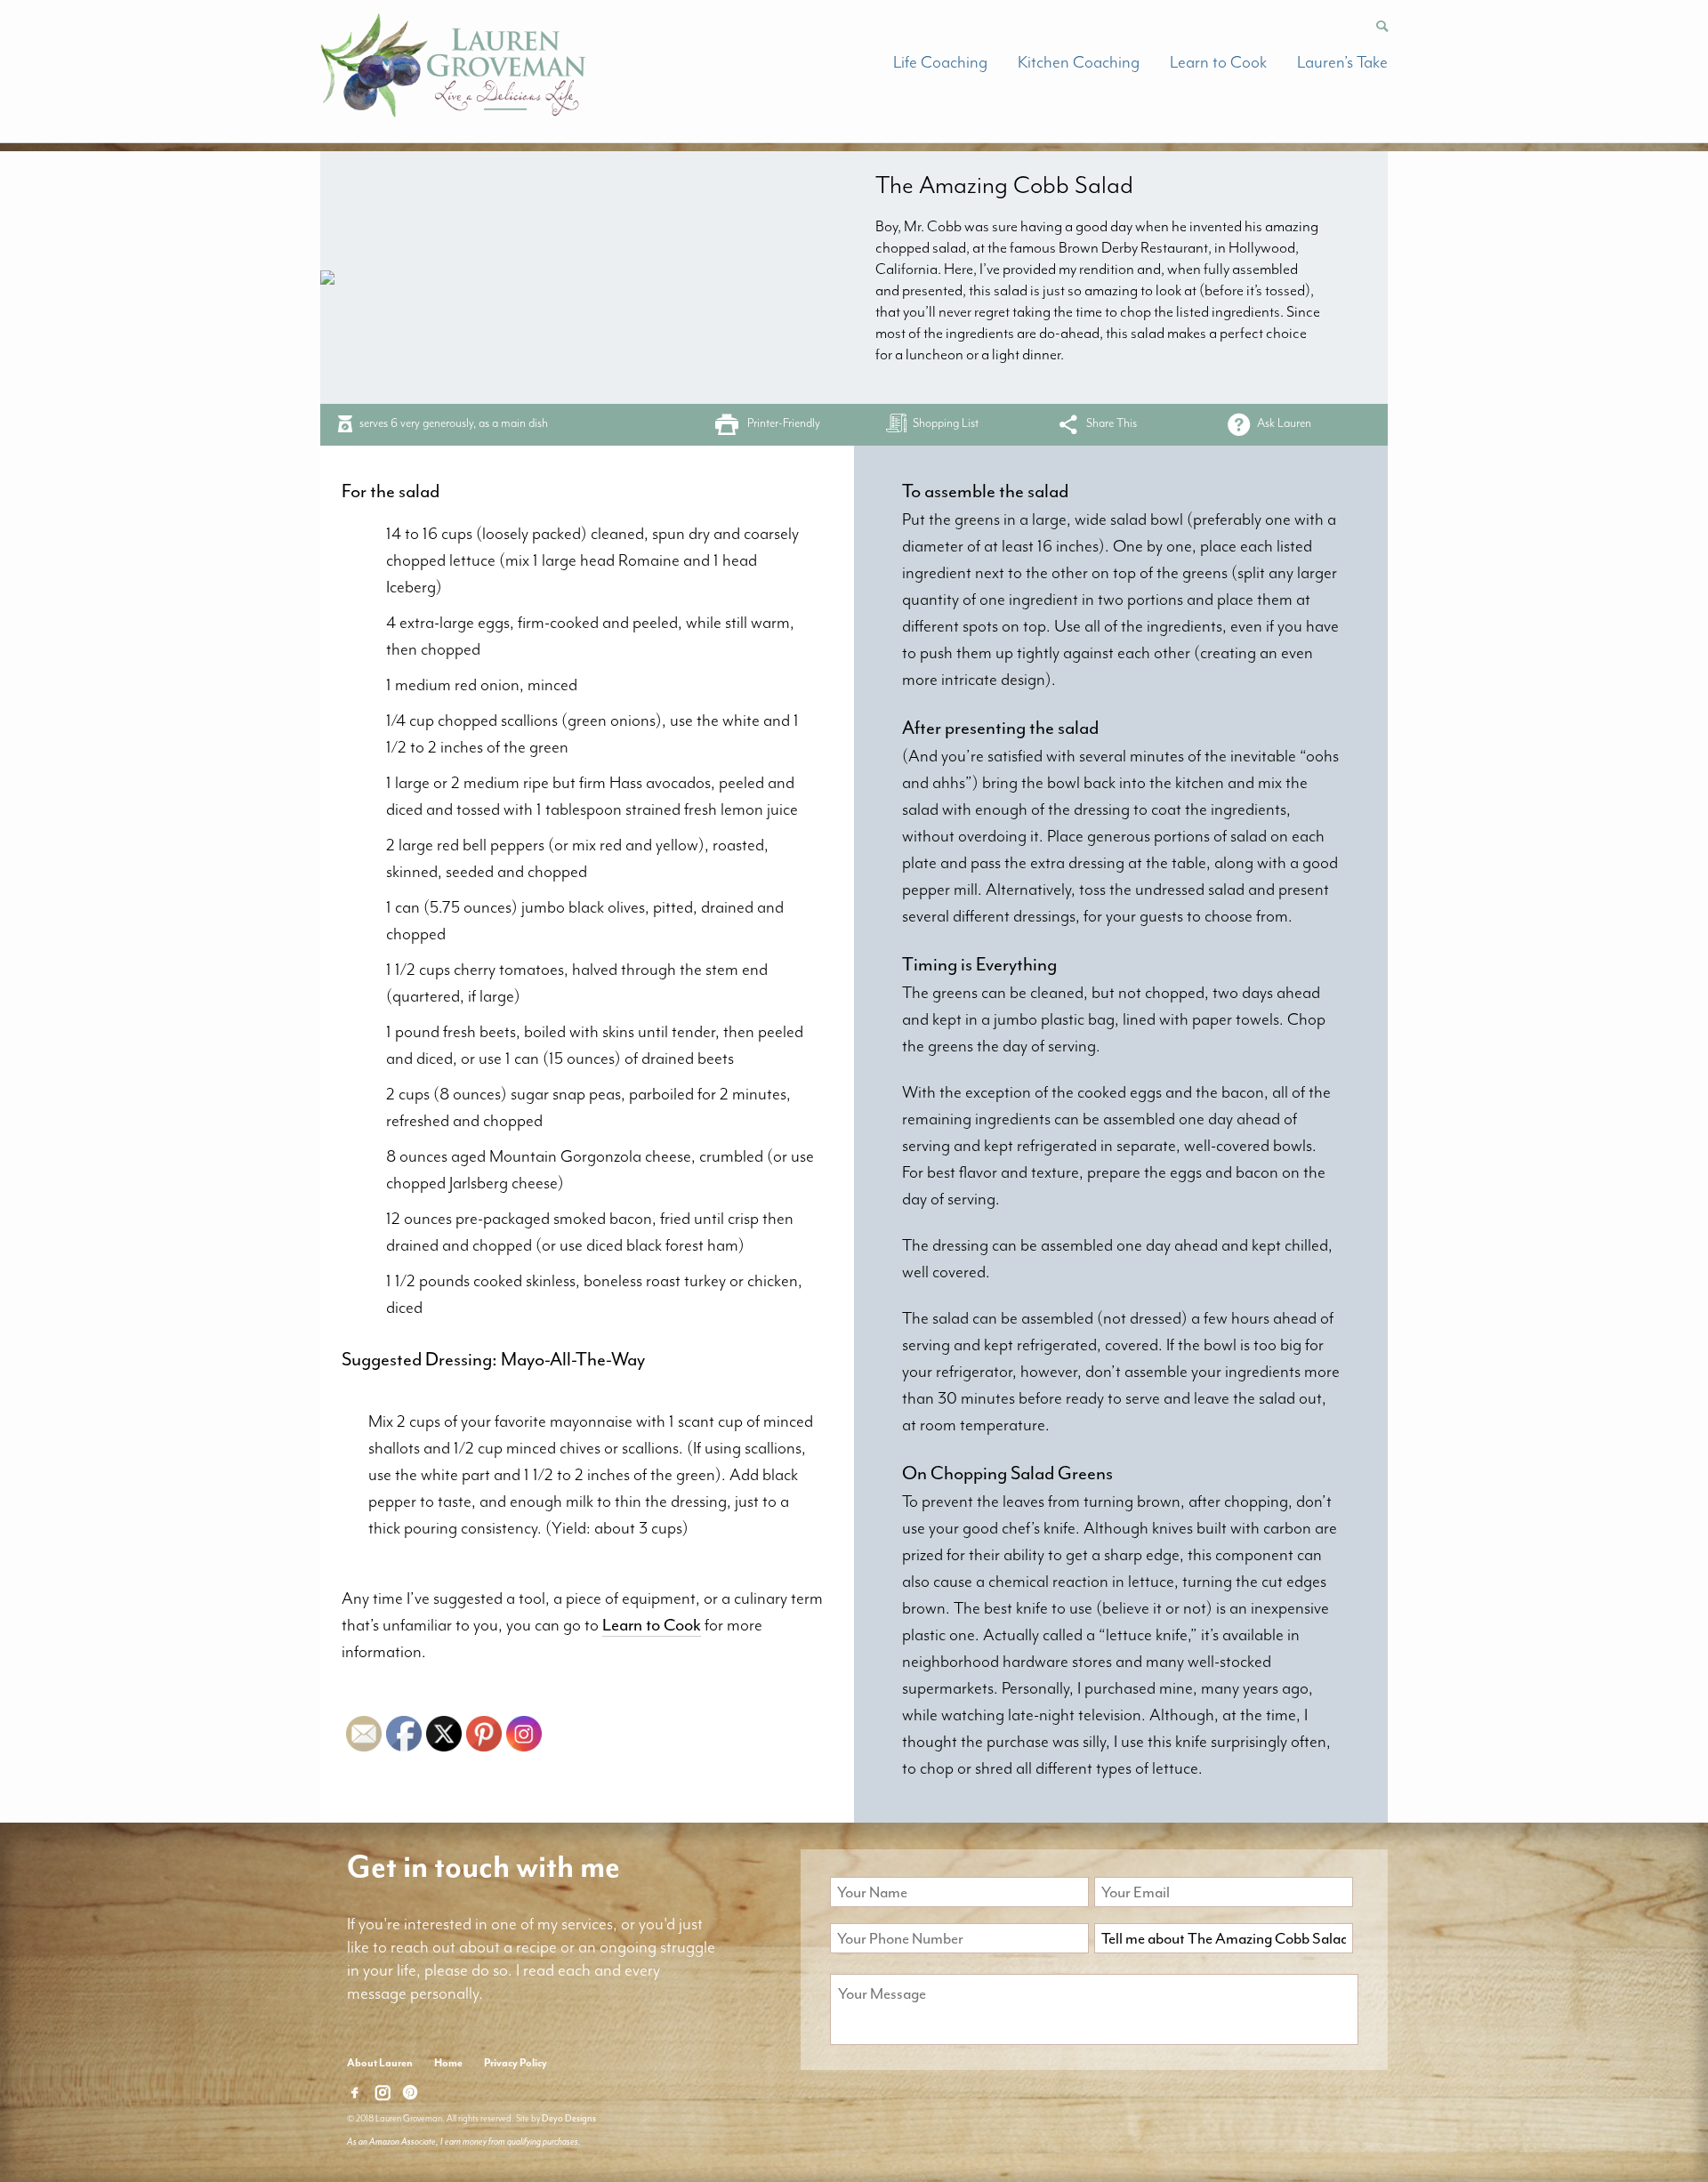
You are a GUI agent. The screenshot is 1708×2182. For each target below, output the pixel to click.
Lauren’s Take (1342, 62)
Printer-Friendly (784, 423)
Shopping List (946, 423)
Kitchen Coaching (1079, 62)
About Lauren (380, 2063)
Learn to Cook (1218, 62)
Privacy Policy (516, 2063)
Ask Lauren (1284, 423)
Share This (1112, 423)
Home (448, 2063)
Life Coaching (940, 62)
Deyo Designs (569, 2118)
